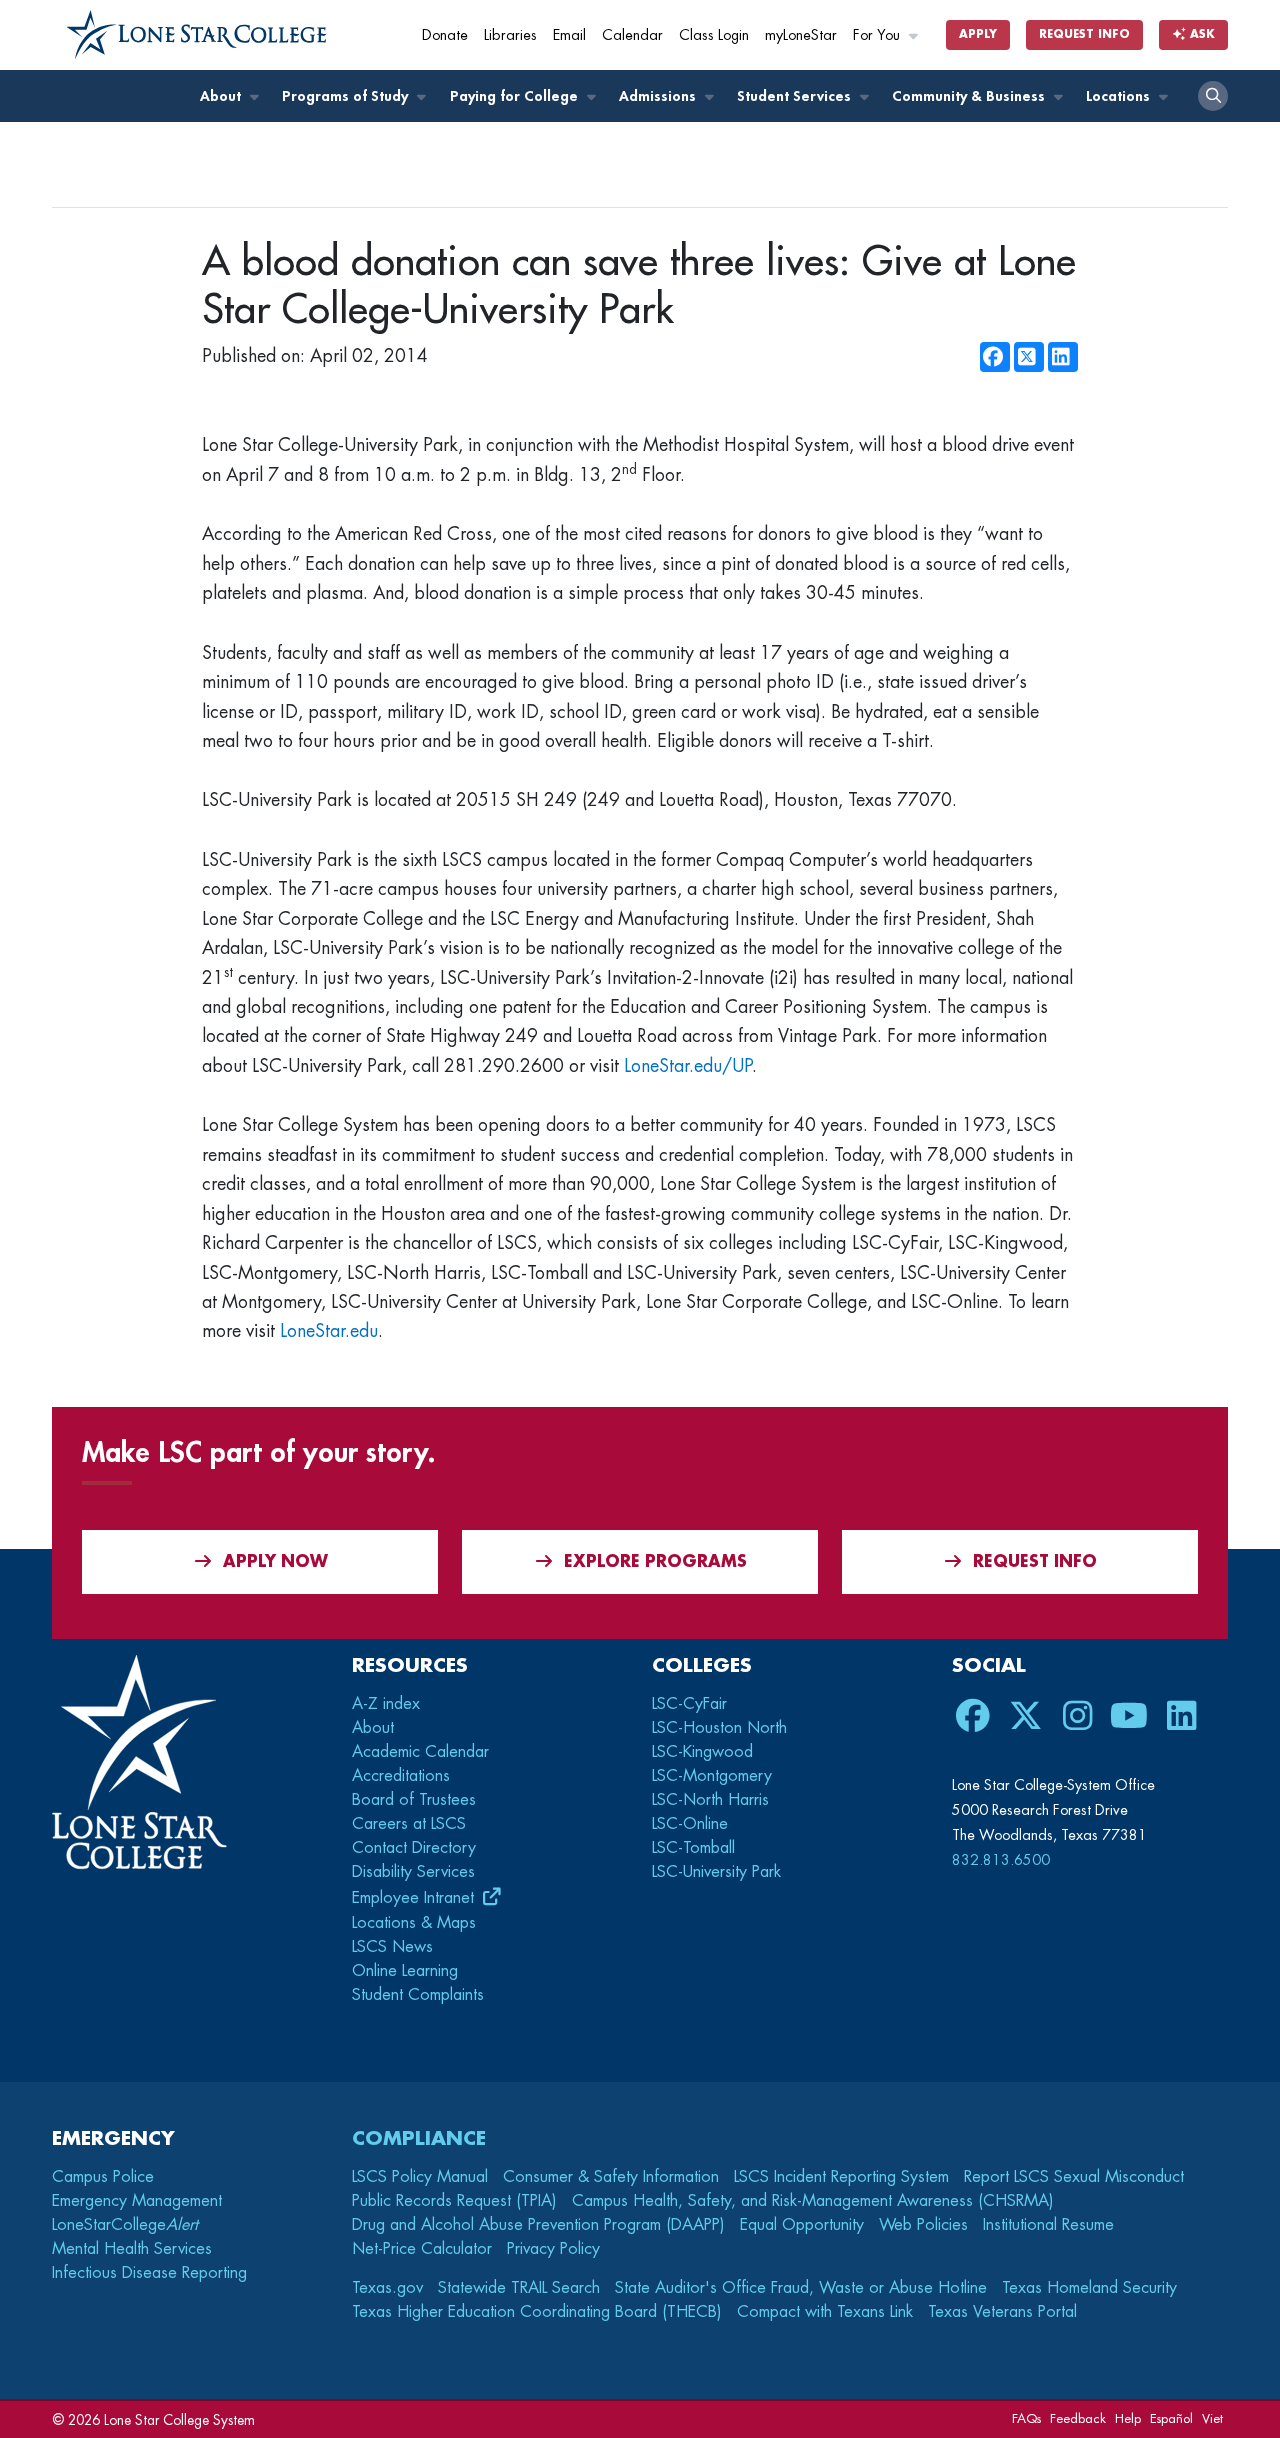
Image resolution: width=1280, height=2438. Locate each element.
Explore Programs (655, 1562)
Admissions (659, 96)
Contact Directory (414, 1848)
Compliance (419, 2138)
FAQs (1026, 2418)
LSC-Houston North (719, 1728)
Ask (1200, 34)
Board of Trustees (414, 1800)
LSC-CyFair (689, 1704)
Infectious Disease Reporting (149, 2273)
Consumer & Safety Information (611, 2177)
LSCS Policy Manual (420, 2177)
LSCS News (392, 1947)
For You (878, 35)
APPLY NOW (275, 1562)
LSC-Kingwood (702, 1752)
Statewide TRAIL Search (519, 2288)
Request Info (1084, 34)
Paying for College (516, 96)
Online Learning (405, 1971)
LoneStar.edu (329, 1331)
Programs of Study (347, 96)
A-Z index (386, 1704)
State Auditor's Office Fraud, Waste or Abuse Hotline (801, 2288)
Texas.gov (387, 2288)
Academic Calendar (420, 1752)
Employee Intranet (415, 1898)
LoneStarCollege (125, 2225)
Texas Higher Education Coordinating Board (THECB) (537, 2312)
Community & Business (970, 96)
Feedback (1078, 2418)
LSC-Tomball (693, 1848)
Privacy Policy (553, 2249)
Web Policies (923, 2225)
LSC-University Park (716, 1872)
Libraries (510, 35)
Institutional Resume (1048, 2225)
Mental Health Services (132, 2249)
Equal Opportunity (802, 2225)
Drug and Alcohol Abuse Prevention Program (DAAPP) (538, 2225)
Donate (445, 35)
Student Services (796, 96)
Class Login (714, 35)
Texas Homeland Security (1089, 2288)
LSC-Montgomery (712, 1776)
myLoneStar (801, 35)
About (222, 96)
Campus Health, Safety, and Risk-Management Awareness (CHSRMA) (813, 2201)
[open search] (1213, 96)
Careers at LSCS (409, 1824)
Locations (1120, 96)
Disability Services (413, 1872)
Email (569, 35)
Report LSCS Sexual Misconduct (1074, 2177)
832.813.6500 (1001, 1860)
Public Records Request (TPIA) (454, 2201)
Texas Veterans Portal (1002, 2312)
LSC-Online (690, 1824)
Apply (978, 34)
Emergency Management (137, 2201)
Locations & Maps (414, 1923)
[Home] (197, 35)
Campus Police (103, 2177)
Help (1128, 2418)
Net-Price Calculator (422, 2249)
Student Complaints (418, 1995)
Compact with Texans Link (825, 2312)
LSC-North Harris (710, 1800)
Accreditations (401, 1776)
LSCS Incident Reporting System (841, 2177)
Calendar (632, 35)
